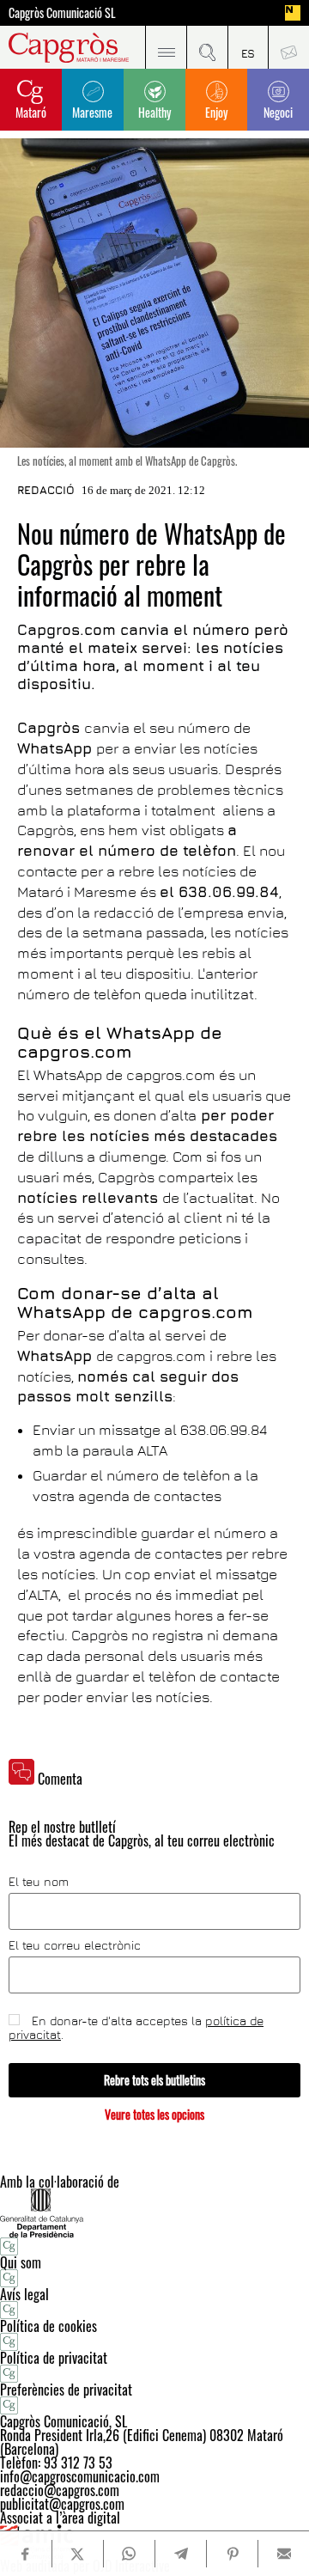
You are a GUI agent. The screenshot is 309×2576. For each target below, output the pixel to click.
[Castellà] (248, 47)
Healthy (154, 112)
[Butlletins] (288, 47)
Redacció (46, 490)
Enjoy (216, 112)
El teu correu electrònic (75, 1945)
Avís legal (24, 2294)
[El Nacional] (293, 13)
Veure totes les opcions (154, 2114)
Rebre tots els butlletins (154, 2080)
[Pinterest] (232, 2554)
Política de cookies (48, 2326)
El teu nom (39, 1882)
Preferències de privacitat (66, 2390)
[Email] (284, 2554)
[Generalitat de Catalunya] (154, 2213)
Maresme (92, 112)
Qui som (21, 2262)
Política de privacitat (54, 2358)
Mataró (31, 112)
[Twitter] (78, 2554)
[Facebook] (26, 2554)
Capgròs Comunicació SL (62, 13)
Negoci (278, 112)
